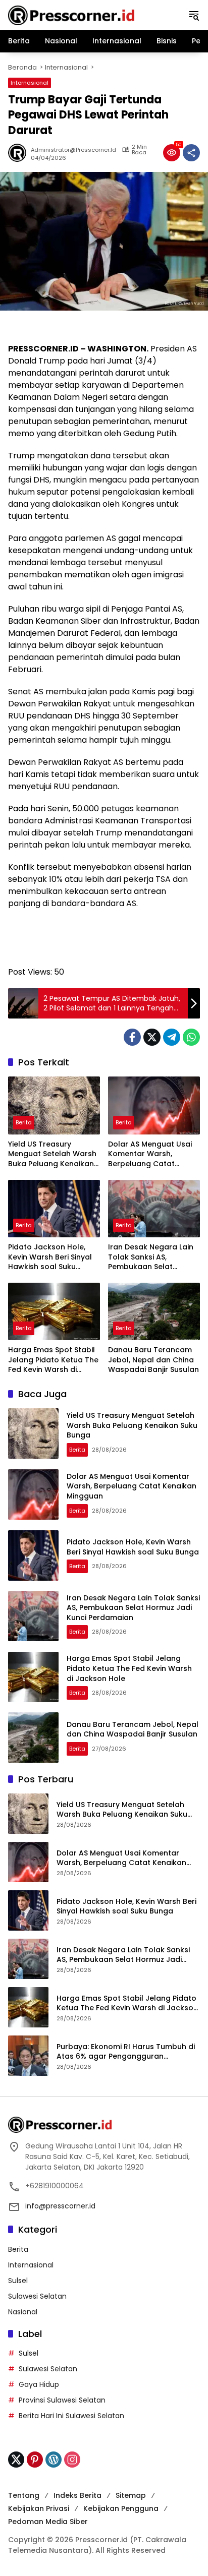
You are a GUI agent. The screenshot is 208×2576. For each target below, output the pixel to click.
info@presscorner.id (60, 2206)
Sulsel (18, 2281)
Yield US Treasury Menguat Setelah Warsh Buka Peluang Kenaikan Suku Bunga (52, 1154)
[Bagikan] (191, 153)
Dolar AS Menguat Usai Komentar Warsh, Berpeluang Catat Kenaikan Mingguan (150, 1154)
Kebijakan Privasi (39, 2508)
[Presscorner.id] (71, 15)
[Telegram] (172, 1037)
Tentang (24, 2495)
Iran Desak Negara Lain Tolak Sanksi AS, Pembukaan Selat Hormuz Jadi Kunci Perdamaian (151, 1257)
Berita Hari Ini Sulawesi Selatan (71, 2416)
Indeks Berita (77, 2495)
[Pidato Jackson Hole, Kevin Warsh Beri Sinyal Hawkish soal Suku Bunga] (54, 1209)
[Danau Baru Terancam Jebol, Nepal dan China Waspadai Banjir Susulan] (154, 1311)
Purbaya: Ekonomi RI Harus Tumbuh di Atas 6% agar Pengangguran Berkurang (126, 2052)
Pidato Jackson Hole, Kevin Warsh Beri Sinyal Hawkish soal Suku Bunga (50, 1257)
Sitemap (131, 2495)
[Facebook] (132, 1037)
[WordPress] (54, 2460)
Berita (24, 1122)
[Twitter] (152, 1037)
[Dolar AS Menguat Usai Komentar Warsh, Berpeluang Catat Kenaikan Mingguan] (154, 1105)
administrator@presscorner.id (73, 150)
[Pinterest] (35, 2460)
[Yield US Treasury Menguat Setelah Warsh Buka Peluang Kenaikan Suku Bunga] (54, 1105)
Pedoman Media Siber (48, 2522)
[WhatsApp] (191, 1037)
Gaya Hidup (39, 2384)
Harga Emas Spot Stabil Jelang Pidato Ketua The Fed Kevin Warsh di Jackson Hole (53, 1360)
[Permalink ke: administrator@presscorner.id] (19, 153)
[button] (194, 15)
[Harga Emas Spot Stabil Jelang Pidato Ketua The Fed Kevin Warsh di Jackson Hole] (54, 1311)
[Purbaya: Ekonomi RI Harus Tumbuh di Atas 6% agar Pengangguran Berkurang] (28, 2056)
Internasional (30, 83)
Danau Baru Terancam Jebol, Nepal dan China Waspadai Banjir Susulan (153, 1360)
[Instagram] (72, 2460)
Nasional (23, 2312)
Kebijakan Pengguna (121, 2508)
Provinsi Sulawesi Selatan (62, 2400)
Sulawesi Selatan (37, 2296)
